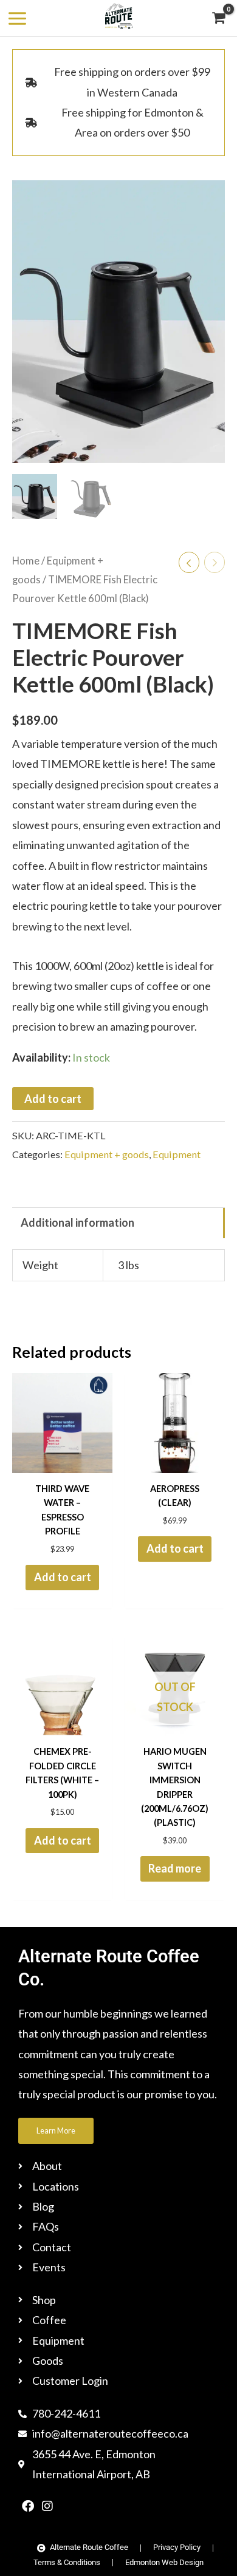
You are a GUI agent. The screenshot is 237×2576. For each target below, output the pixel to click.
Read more (175, 1868)
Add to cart (53, 1099)
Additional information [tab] (77, 1222)
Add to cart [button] (63, 1577)
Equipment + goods (107, 1154)
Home (26, 561)
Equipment (177, 1154)
